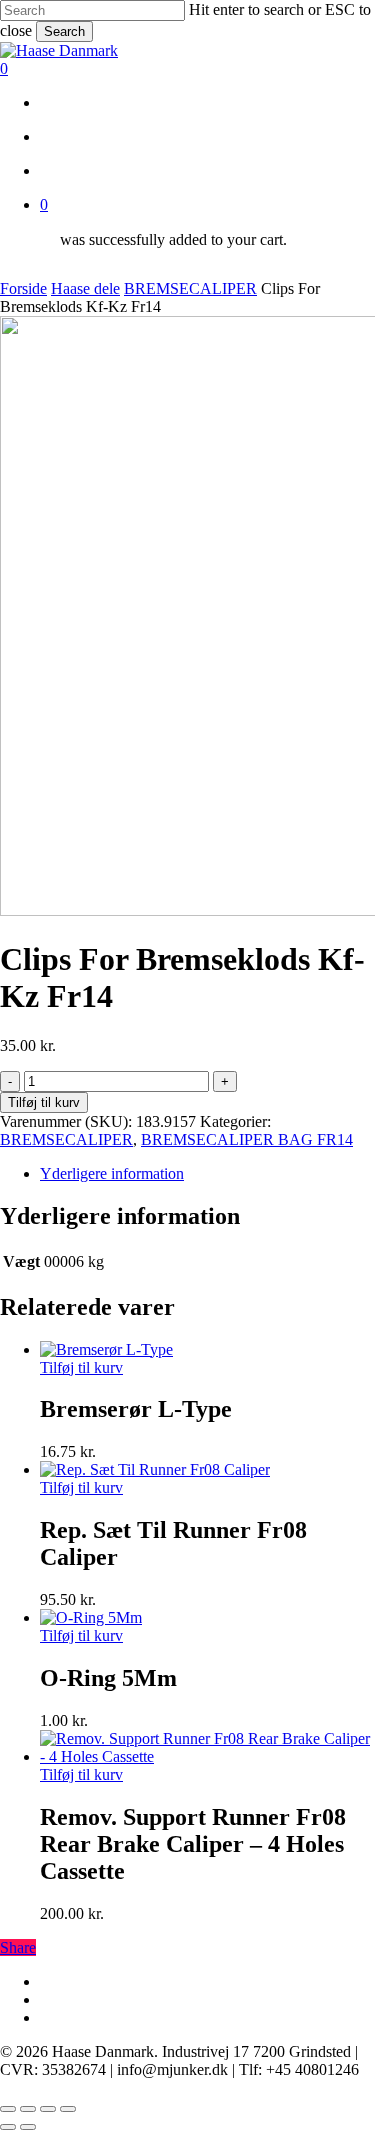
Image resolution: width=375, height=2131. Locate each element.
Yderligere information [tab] (112, 1173)
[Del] (48, 2109)
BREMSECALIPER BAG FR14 (247, 1139)
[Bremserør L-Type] (106, 1349)
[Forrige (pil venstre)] (8, 2127)
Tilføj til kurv (44, 1102)
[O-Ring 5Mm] (91, 1617)
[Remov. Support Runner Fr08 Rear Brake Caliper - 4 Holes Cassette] (207, 1756)
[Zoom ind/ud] (8, 2109)
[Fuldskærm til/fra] (28, 2109)
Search (64, 31)
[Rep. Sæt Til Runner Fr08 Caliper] (155, 1469)
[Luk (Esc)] (68, 2109)
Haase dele (85, 288)
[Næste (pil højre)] (28, 2127)
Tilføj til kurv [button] (81, 1367)
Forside (23, 288)
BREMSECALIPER (190, 288)
